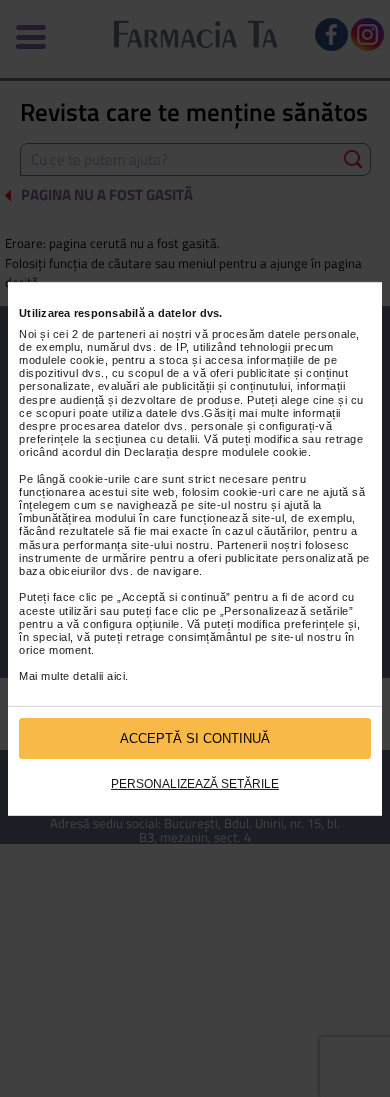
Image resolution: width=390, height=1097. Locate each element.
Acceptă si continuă (195, 738)
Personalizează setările (195, 784)
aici (116, 676)
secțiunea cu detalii (146, 439)
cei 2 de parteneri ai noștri (122, 334)
